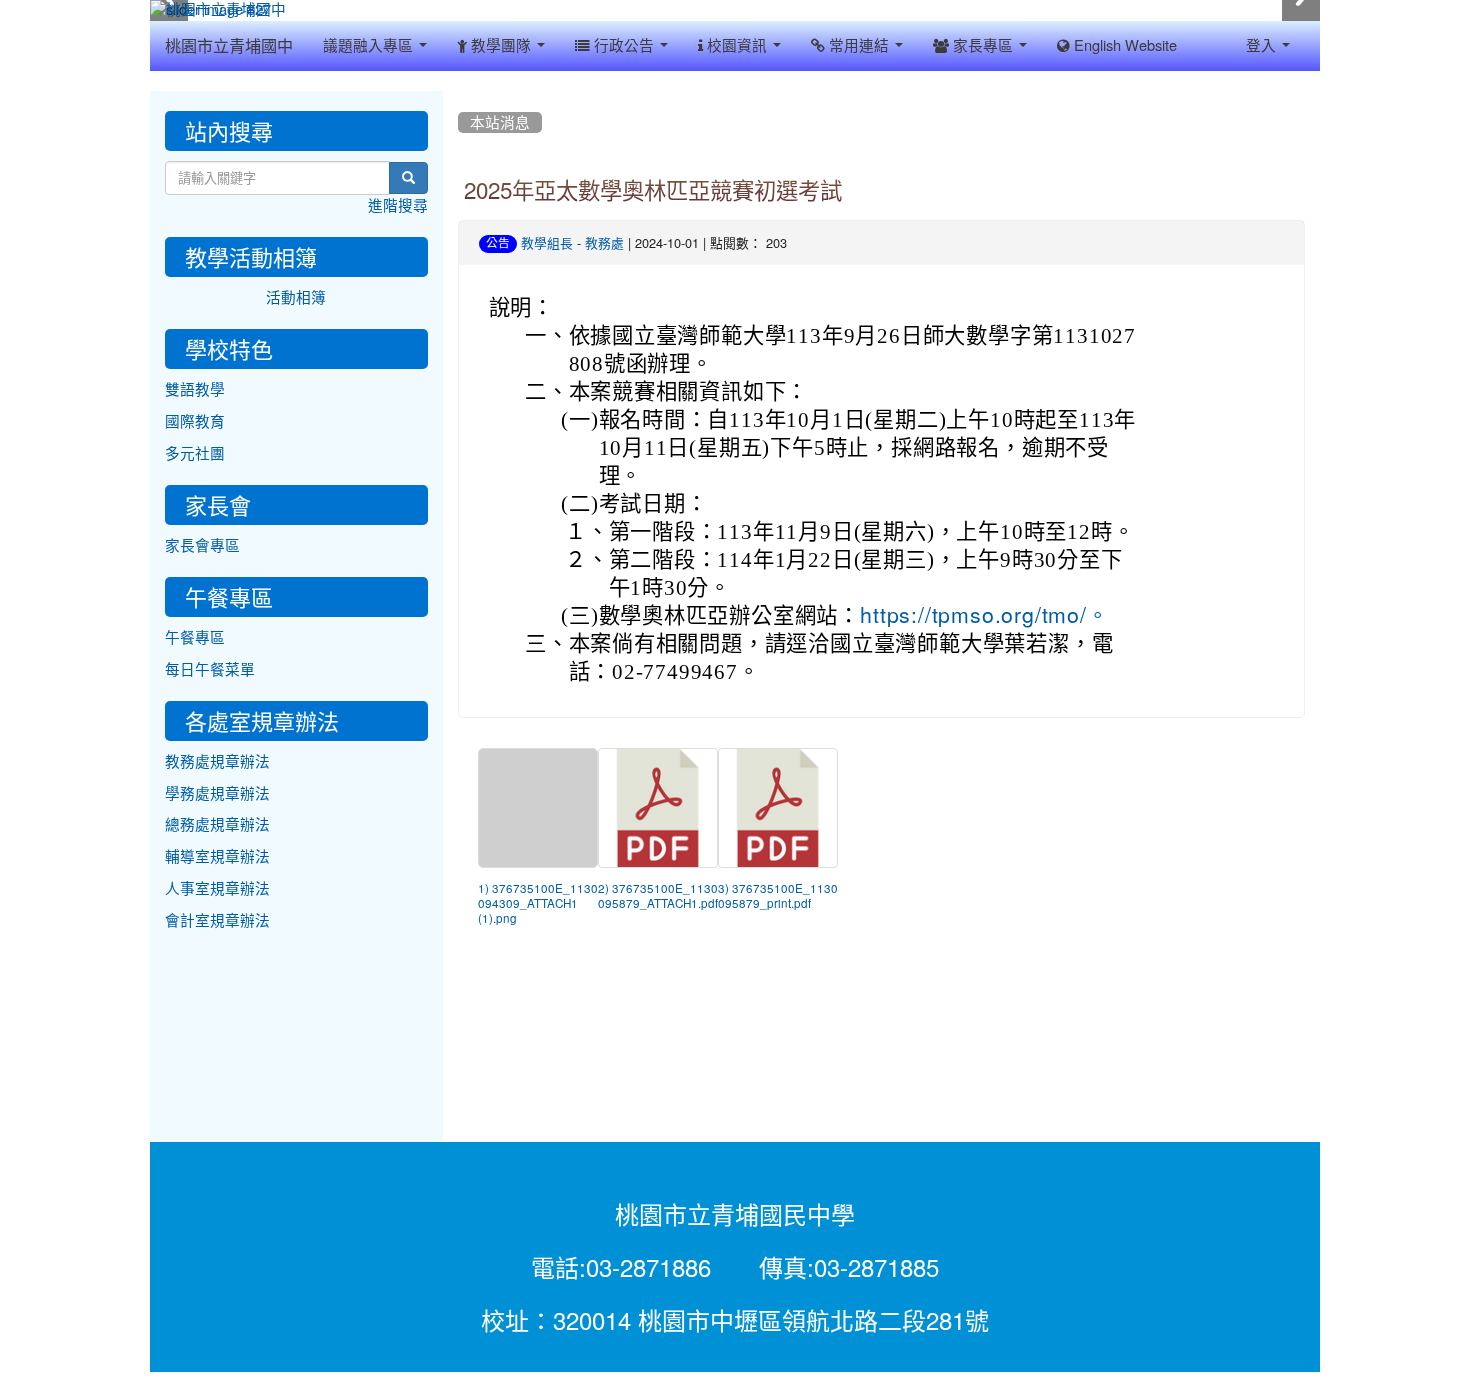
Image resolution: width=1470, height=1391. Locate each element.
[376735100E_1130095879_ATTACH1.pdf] (658, 808)
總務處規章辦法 (217, 824)
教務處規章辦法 (217, 761)
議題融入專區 (370, 45)
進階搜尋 (398, 205)
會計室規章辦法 (217, 920)
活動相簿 (296, 297)
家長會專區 (202, 545)
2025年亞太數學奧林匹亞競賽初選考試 (653, 191)
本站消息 (500, 122)
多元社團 (195, 453)
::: (462, 98)
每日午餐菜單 (210, 669)
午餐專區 (195, 637)
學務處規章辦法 (217, 793)
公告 (498, 243)
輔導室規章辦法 (217, 856)
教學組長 (547, 243)
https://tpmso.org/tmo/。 (984, 615)
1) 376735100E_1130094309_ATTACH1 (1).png (538, 904)
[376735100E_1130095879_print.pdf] (778, 808)
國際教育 (195, 421)
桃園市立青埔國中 (229, 46)
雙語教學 (195, 389)
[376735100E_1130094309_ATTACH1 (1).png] (538, 808)
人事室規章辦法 (217, 888)
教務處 (604, 243)
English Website (1123, 45)
